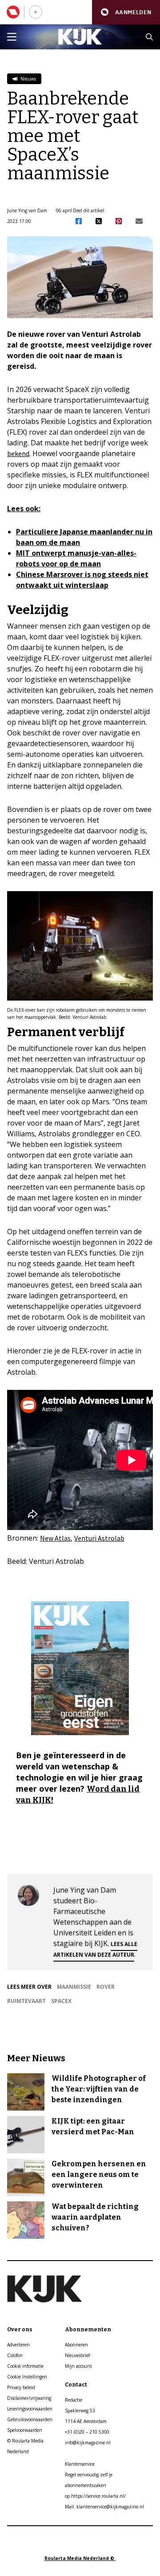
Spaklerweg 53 (80, 2410)
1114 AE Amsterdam (86, 2421)
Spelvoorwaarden (25, 2430)
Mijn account (78, 2366)
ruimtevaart (26, 2001)
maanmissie (74, 1987)
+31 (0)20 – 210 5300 (87, 2432)
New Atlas (55, 1538)
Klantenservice (80, 2464)
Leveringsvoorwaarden (30, 2409)
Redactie (74, 2400)
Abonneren (76, 2345)
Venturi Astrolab (99, 1538)
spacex (61, 2001)
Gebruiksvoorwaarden (30, 2419)
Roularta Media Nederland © (80, 2558)
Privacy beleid (21, 2387)
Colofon (15, 2355)
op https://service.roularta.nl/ (95, 2496)
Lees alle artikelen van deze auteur (95, 1949)
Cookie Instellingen (27, 2377)
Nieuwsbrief (77, 2355)
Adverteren (18, 2345)
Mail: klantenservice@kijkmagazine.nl (104, 2507)
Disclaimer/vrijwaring (29, 2398)
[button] (126, 12)
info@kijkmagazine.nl (88, 2443)
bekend (18, 453)
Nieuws (28, 79)
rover (106, 1987)
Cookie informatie (25, 2366)
